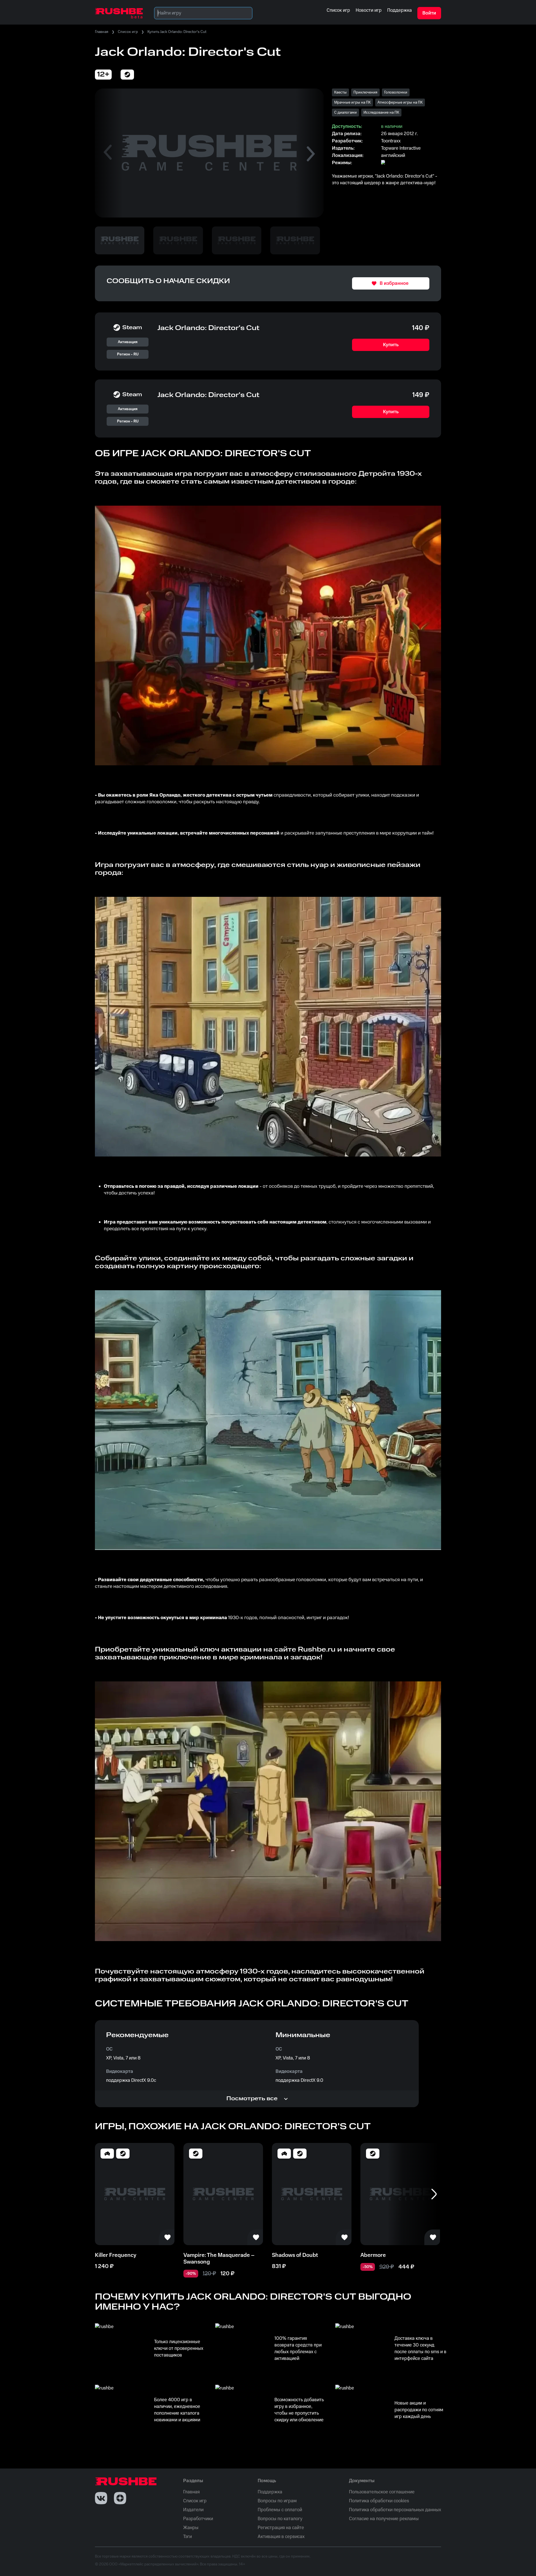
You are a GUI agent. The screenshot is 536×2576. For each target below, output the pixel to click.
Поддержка (270, 2492)
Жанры (191, 2528)
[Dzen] (120, 2498)
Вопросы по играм (277, 2501)
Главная (102, 32)
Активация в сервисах (281, 2537)
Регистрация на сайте (281, 2528)
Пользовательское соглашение (382, 2492)
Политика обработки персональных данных (395, 2510)
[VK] (101, 2498)
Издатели (193, 2510)
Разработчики (198, 2519)
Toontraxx (391, 141)
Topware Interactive (401, 148)
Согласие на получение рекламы (384, 2519)
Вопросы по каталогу (280, 2519)
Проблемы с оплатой (280, 2510)
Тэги (187, 2537)
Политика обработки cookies (379, 2501)
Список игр (128, 32)
